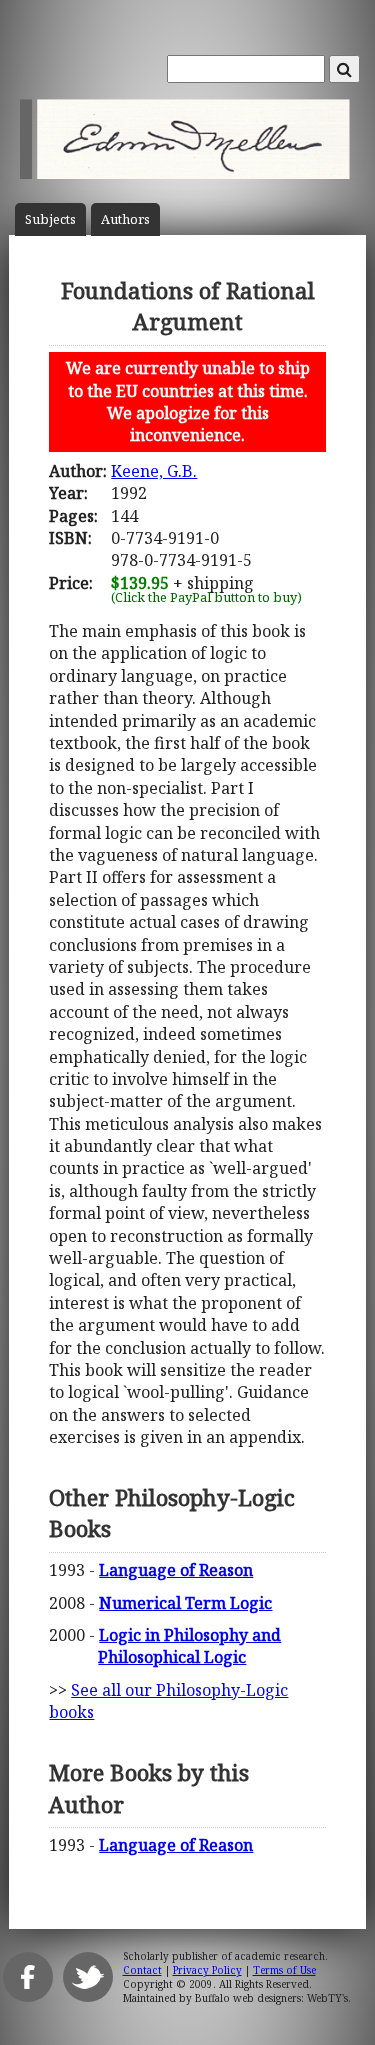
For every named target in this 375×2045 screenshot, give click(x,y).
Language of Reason (176, 1570)
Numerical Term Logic (185, 1603)
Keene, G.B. (154, 471)
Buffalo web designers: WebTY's (271, 1998)
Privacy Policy (207, 1970)
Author (125, 219)
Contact (142, 1970)
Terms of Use (284, 1970)
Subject (50, 219)
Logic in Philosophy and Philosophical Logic (189, 1646)
